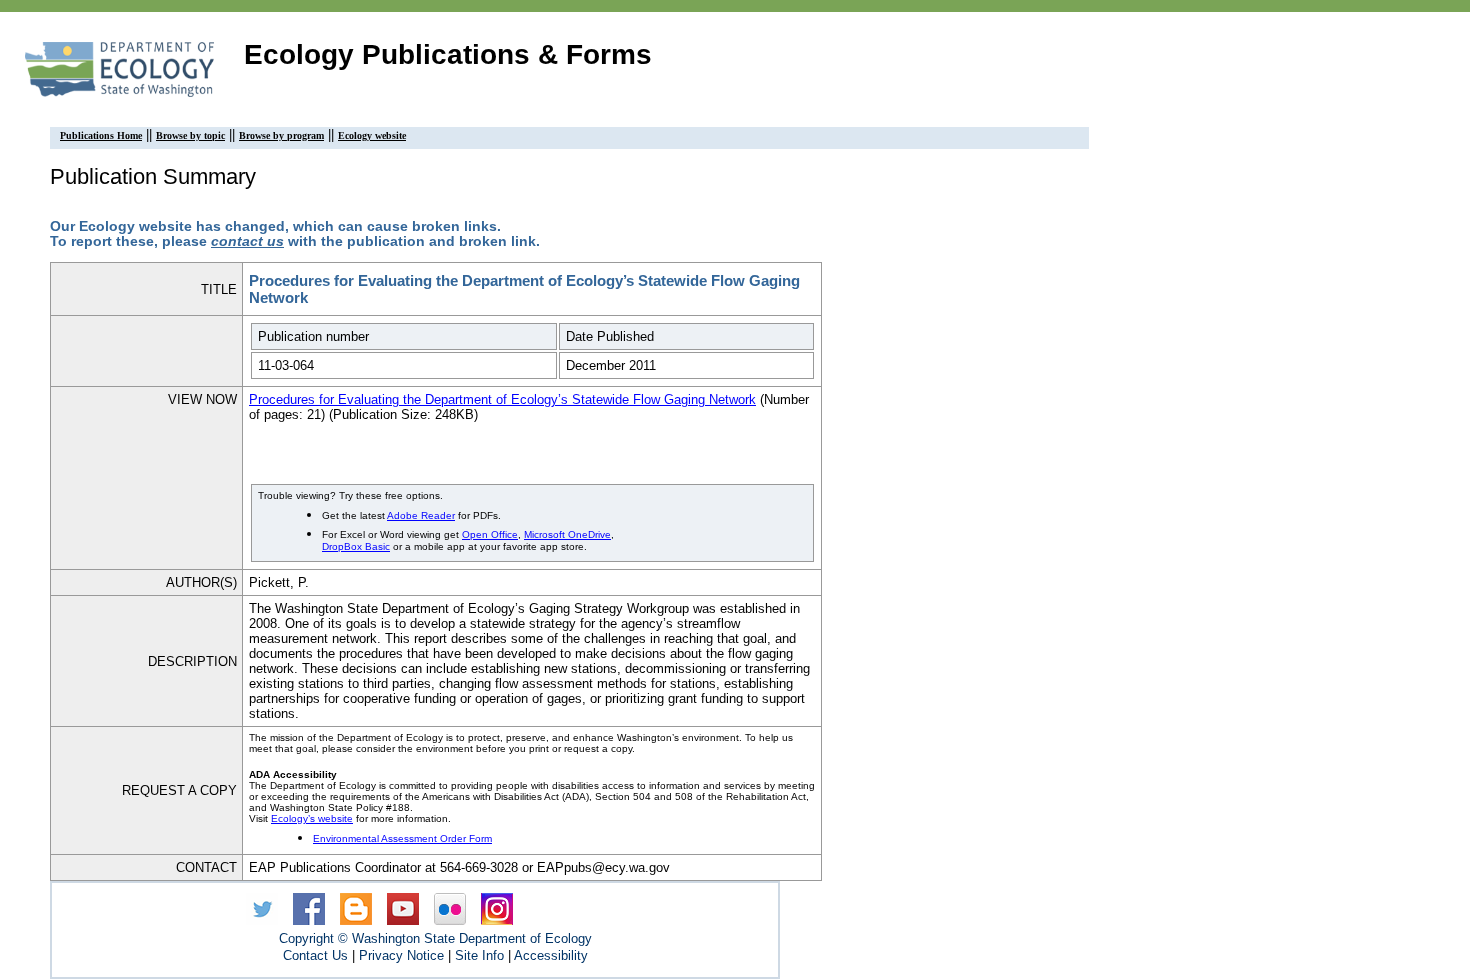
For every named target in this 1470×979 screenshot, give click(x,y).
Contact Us (315, 955)
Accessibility (551, 955)
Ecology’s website (312, 818)
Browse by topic (190, 135)
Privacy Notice (401, 955)
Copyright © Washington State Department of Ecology (435, 938)
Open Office (490, 534)
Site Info (479, 955)
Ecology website (372, 135)
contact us (247, 241)
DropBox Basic (356, 546)
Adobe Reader (421, 515)
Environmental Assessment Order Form (402, 838)
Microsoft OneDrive (567, 534)
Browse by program (281, 135)
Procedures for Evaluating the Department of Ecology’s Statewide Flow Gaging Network (502, 399)
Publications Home (101, 135)
